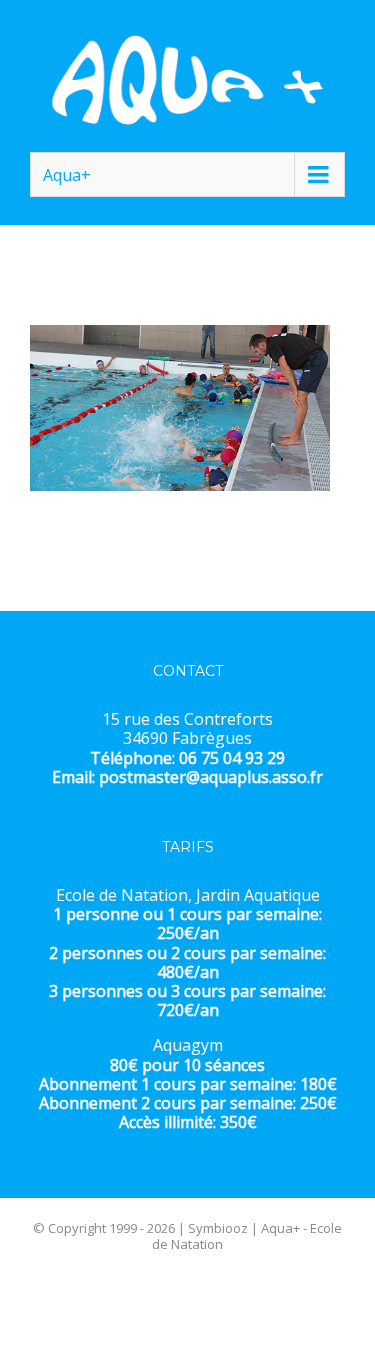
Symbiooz (218, 1228)
